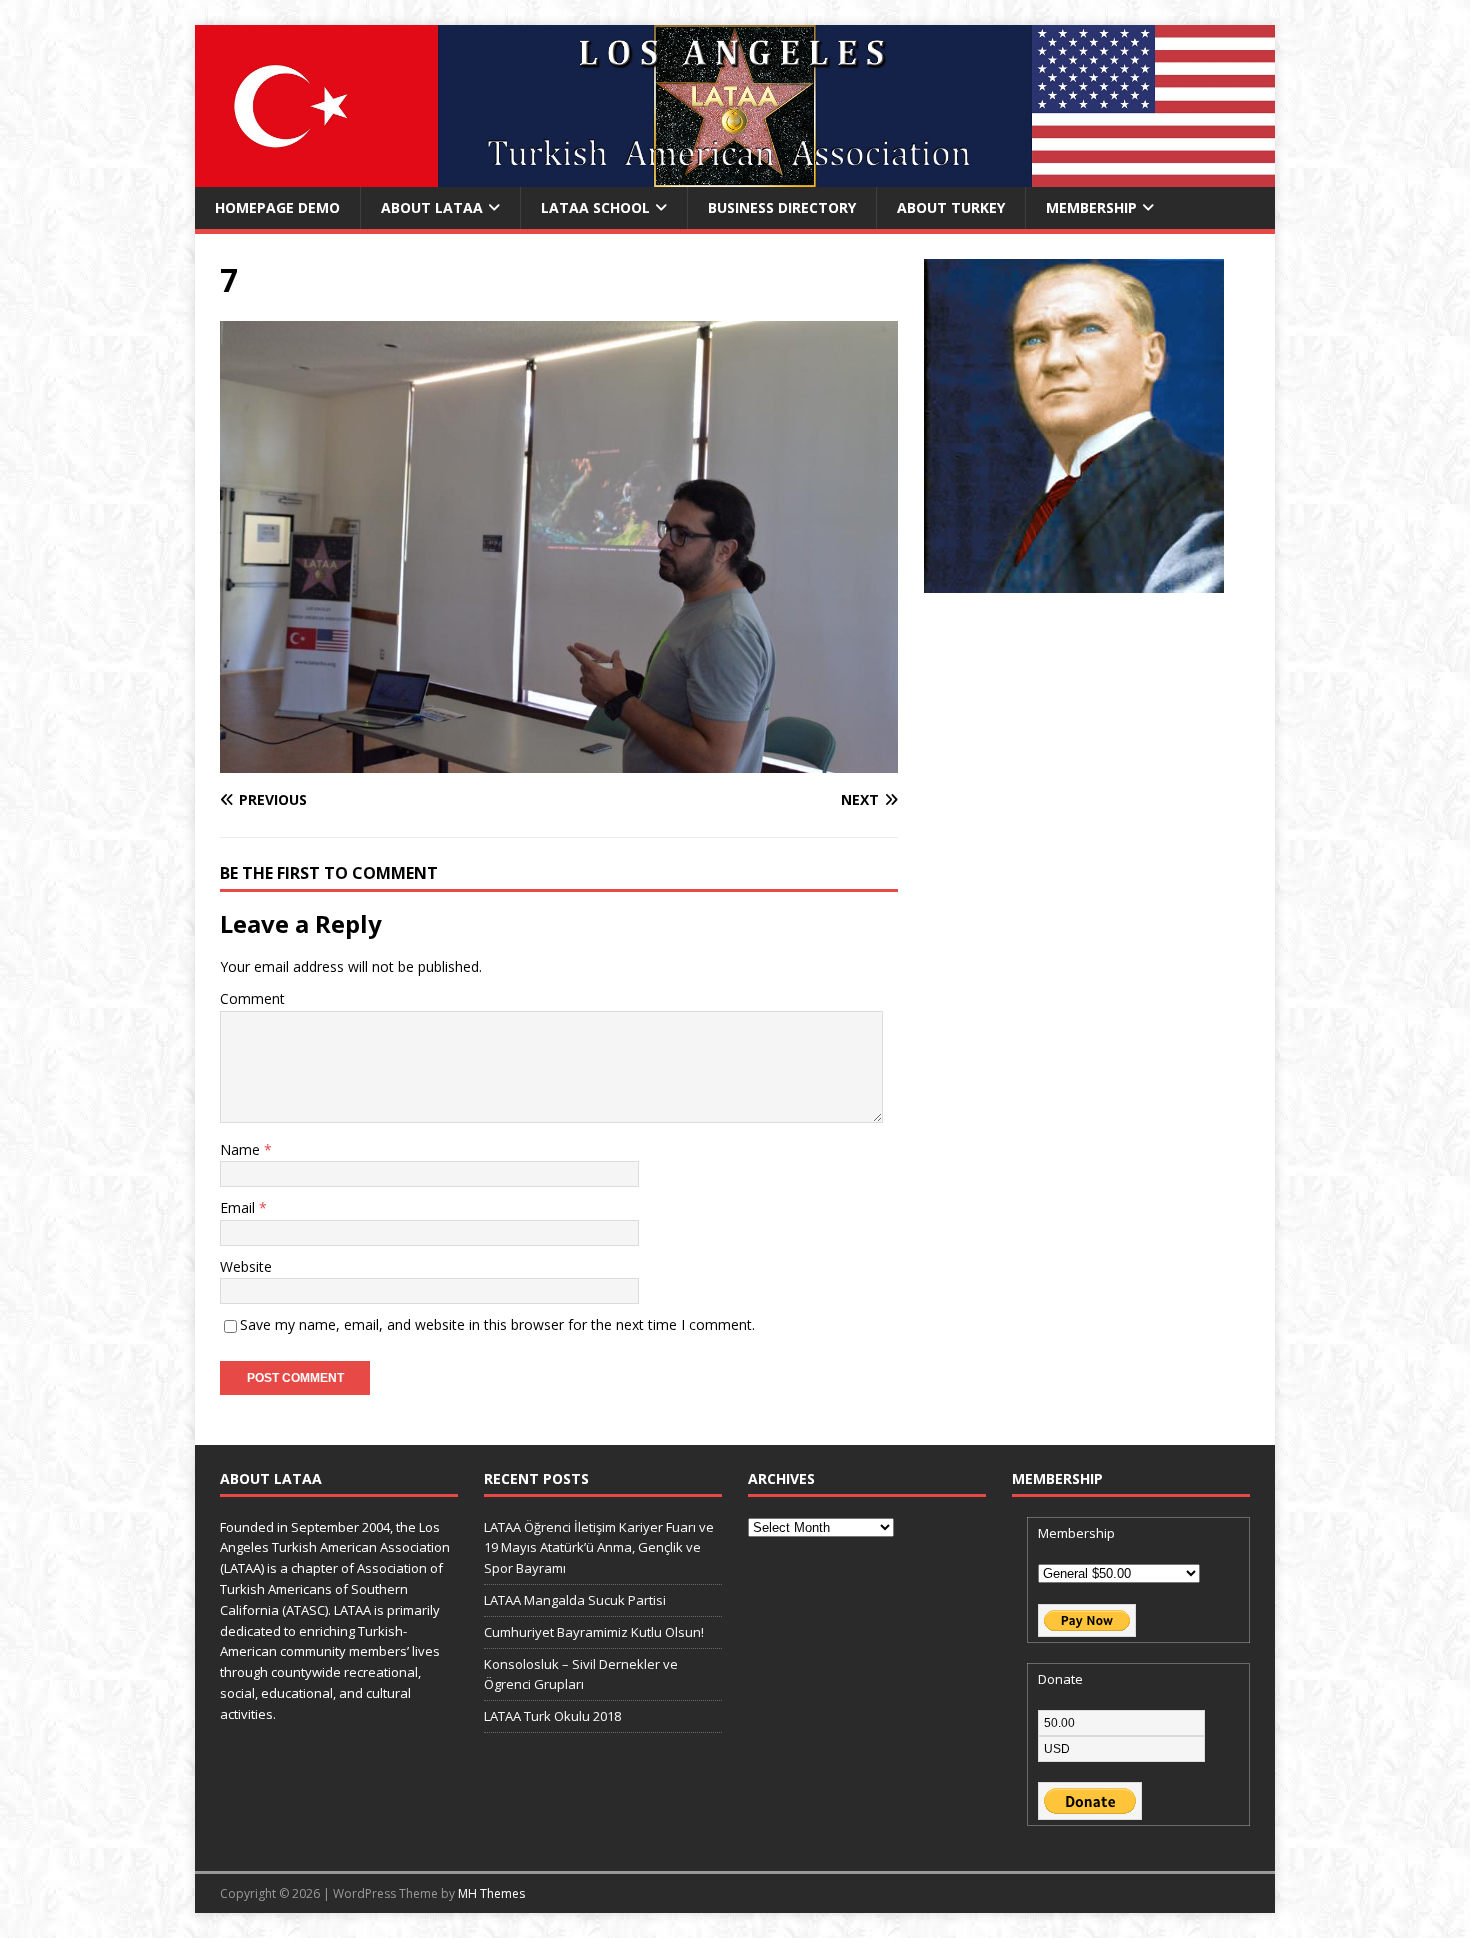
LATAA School (595, 207)
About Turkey (951, 207)
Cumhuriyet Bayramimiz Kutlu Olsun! (594, 1632)
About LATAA (432, 207)
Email (239, 1207)
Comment (252, 998)
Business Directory (782, 207)
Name (242, 1149)
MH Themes (491, 1893)
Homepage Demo (277, 207)
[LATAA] (735, 175)
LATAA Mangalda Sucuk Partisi (575, 1600)
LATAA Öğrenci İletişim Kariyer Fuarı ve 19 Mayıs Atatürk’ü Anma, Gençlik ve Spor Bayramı (599, 1548)
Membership (1091, 207)
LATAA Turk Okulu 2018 (552, 1716)
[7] (559, 761)
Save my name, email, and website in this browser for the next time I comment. (497, 1324)
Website (246, 1266)
